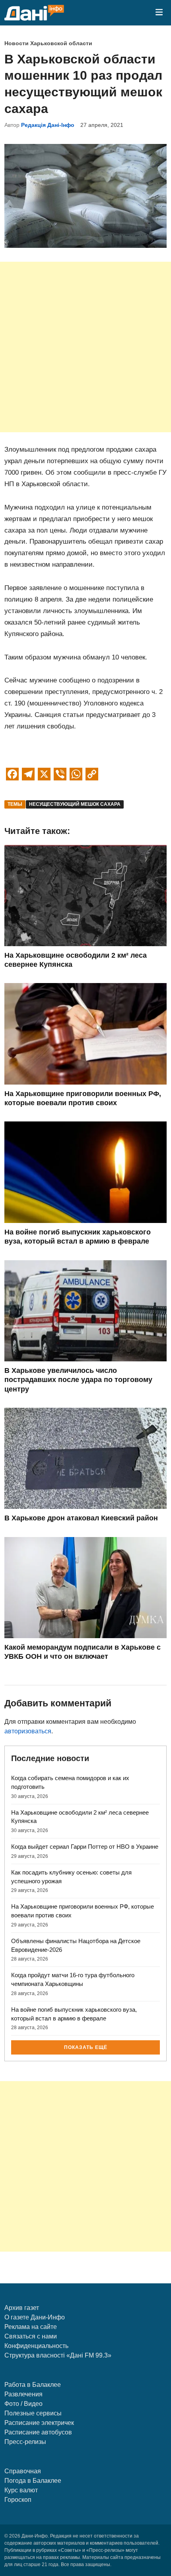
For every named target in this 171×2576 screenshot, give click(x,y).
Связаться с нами (31, 2336)
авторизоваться (28, 1731)
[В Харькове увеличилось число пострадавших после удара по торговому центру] (86, 1359)
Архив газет (22, 2308)
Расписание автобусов (38, 2432)
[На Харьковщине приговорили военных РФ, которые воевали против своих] (86, 1082)
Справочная (23, 2471)
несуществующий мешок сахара (75, 804)
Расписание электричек (39, 2423)
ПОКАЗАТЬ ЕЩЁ (86, 2047)
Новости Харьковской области (48, 43)
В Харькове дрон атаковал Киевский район (81, 1518)
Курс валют (21, 2490)
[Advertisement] (85, 347)
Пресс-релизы (25, 2442)
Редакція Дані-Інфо (48, 125)
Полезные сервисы (33, 2413)
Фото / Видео (23, 2404)
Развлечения (23, 2394)
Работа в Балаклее (33, 2385)
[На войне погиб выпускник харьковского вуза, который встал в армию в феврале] (86, 1221)
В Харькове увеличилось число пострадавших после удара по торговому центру (78, 1380)
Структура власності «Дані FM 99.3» (58, 2355)
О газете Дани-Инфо (35, 2317)
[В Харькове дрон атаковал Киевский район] (86, 1507)
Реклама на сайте (31, 2327)
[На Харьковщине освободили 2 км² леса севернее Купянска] (86, 944)
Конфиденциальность (36, 2346)
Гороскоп (18, 2500)
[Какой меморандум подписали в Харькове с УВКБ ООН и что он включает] (86, 1636)
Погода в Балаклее (33, 2481)
